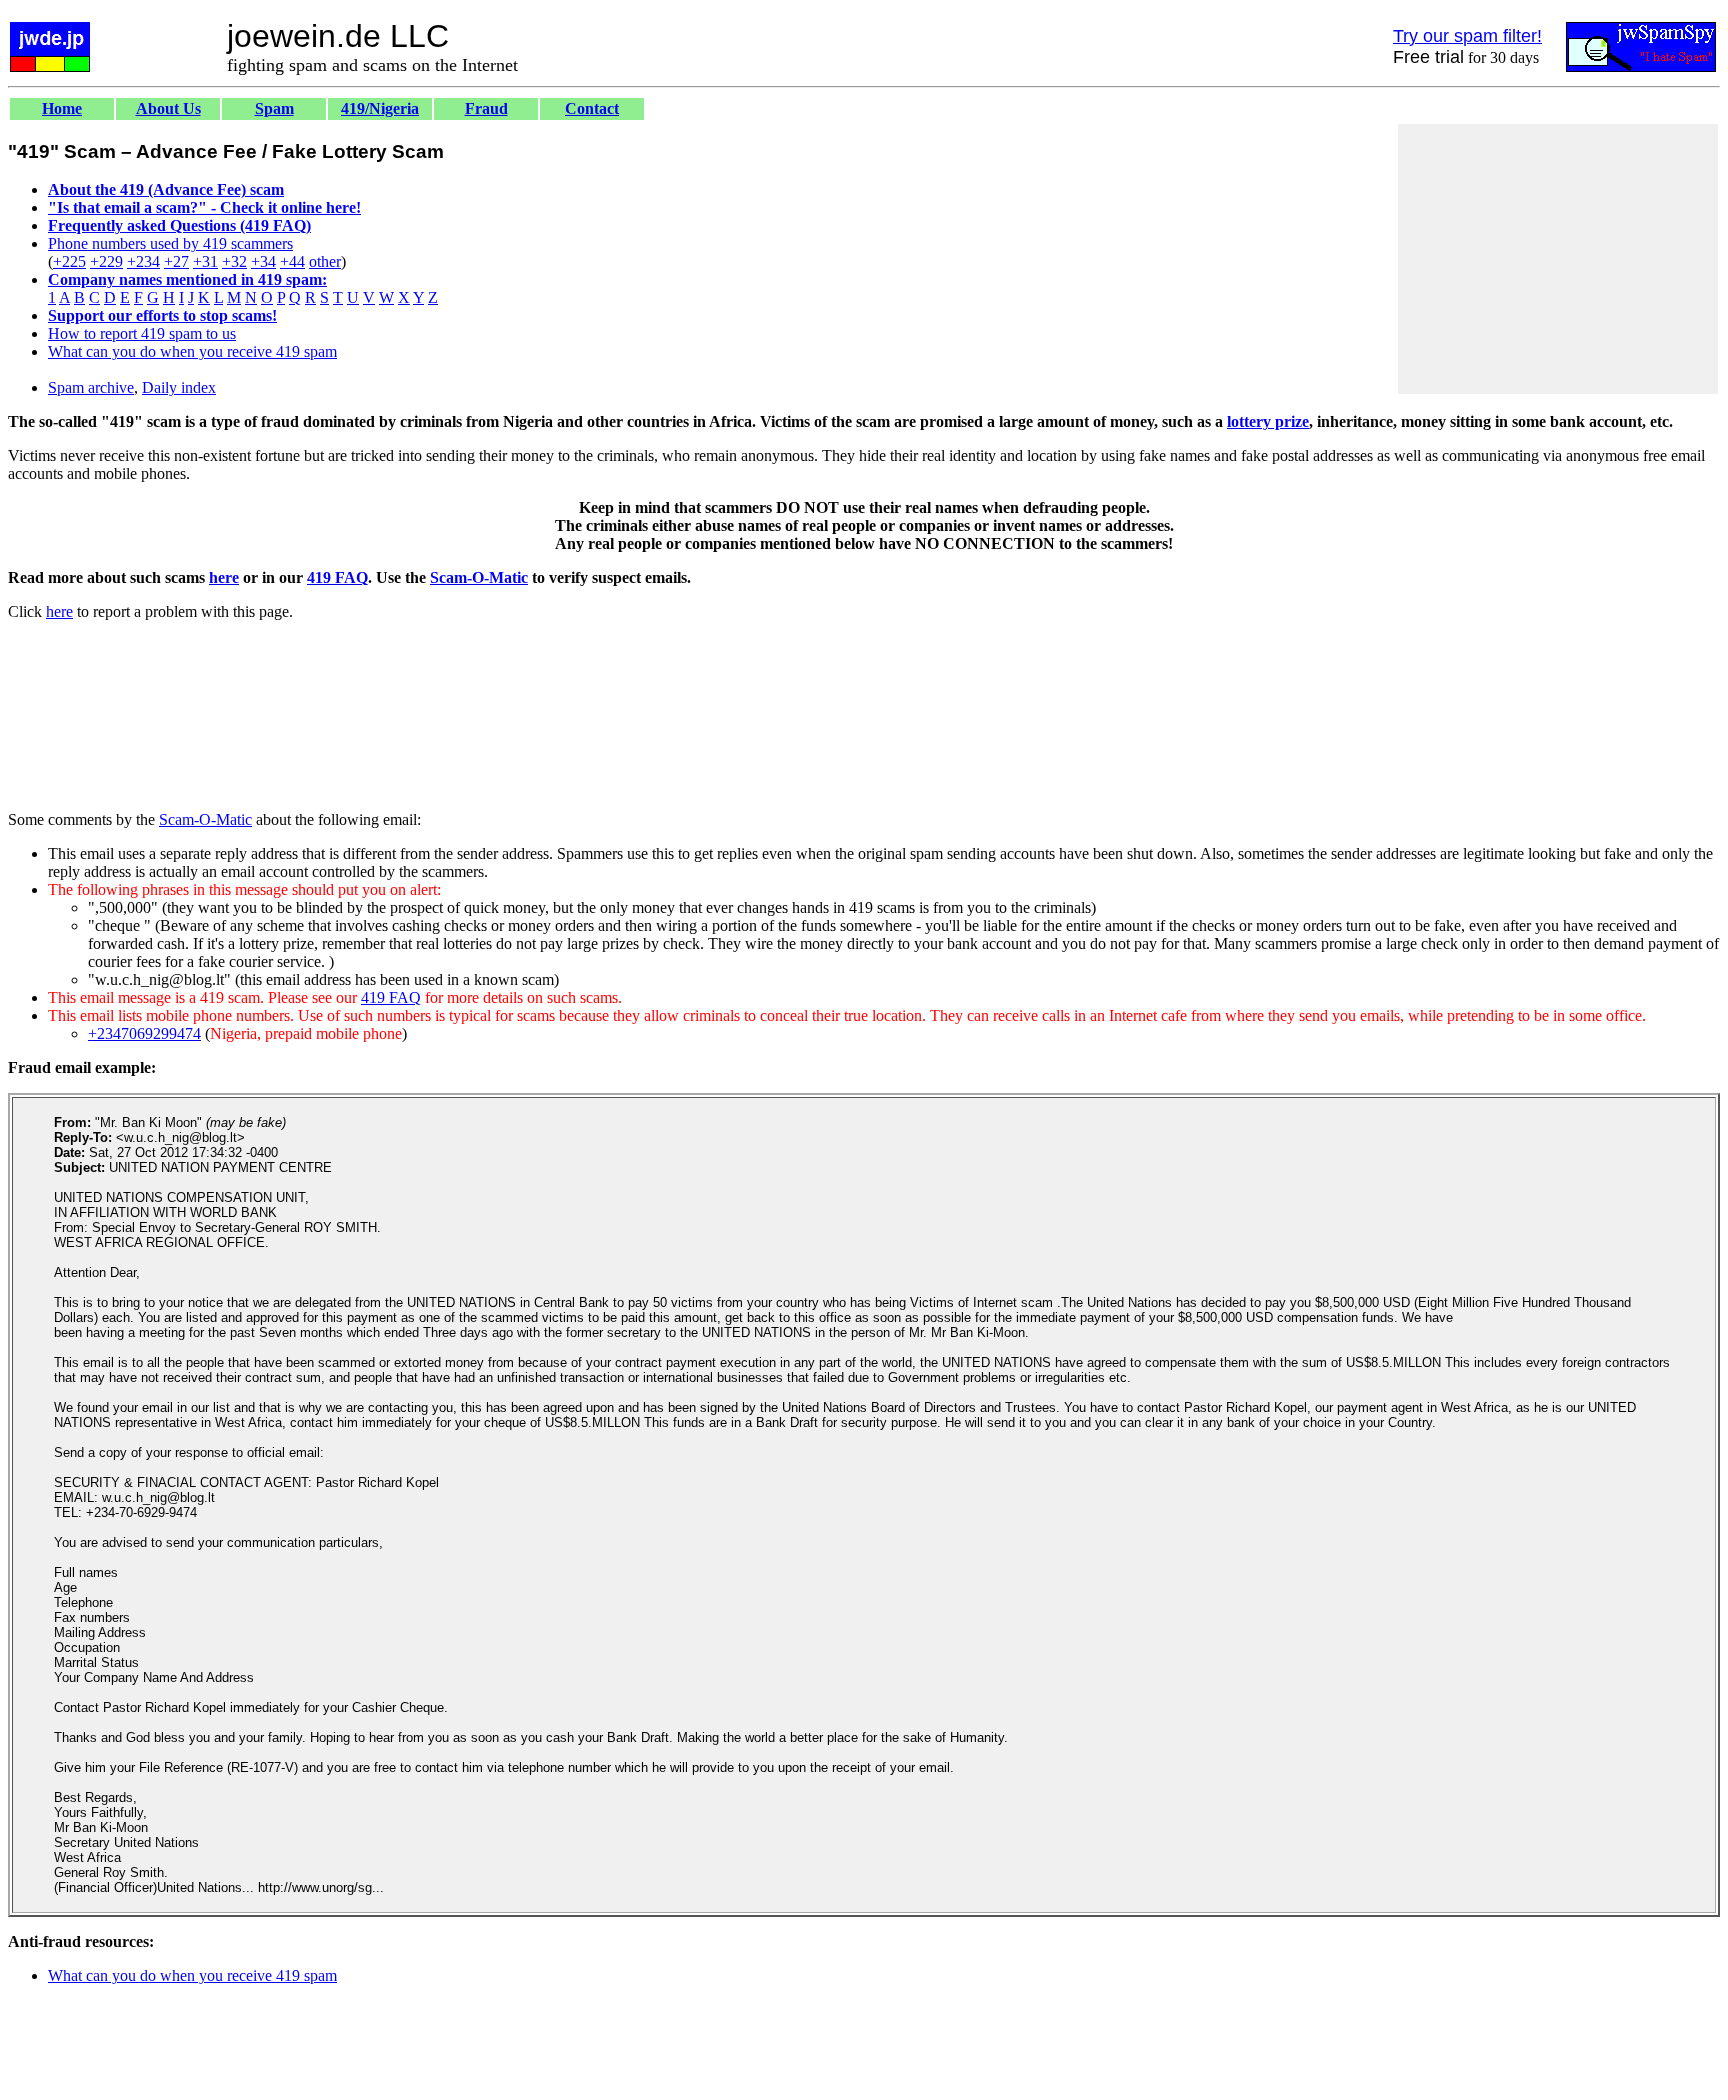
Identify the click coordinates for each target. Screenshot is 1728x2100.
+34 (263, 261)
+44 (292, 261)
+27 (176, 261)
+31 (205, 261)
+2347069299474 (144, 1033)
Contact (592, 108)
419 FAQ (337, 577)
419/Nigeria (380, 108)
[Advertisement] (1558, 259)
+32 (234, 261)
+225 (69, 261)
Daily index (179, 387)
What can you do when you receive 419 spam (192, 351)
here (224, 577)
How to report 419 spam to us (142, 333)
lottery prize (1268, 421)
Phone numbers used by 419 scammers (170, 243)
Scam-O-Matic (479, 577)
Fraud (486, 108)
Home (62, 108)
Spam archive (91, 387)
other (325, 261)
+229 (106, 261)
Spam (274, 108)
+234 (143, 261)
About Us (168, 108)
